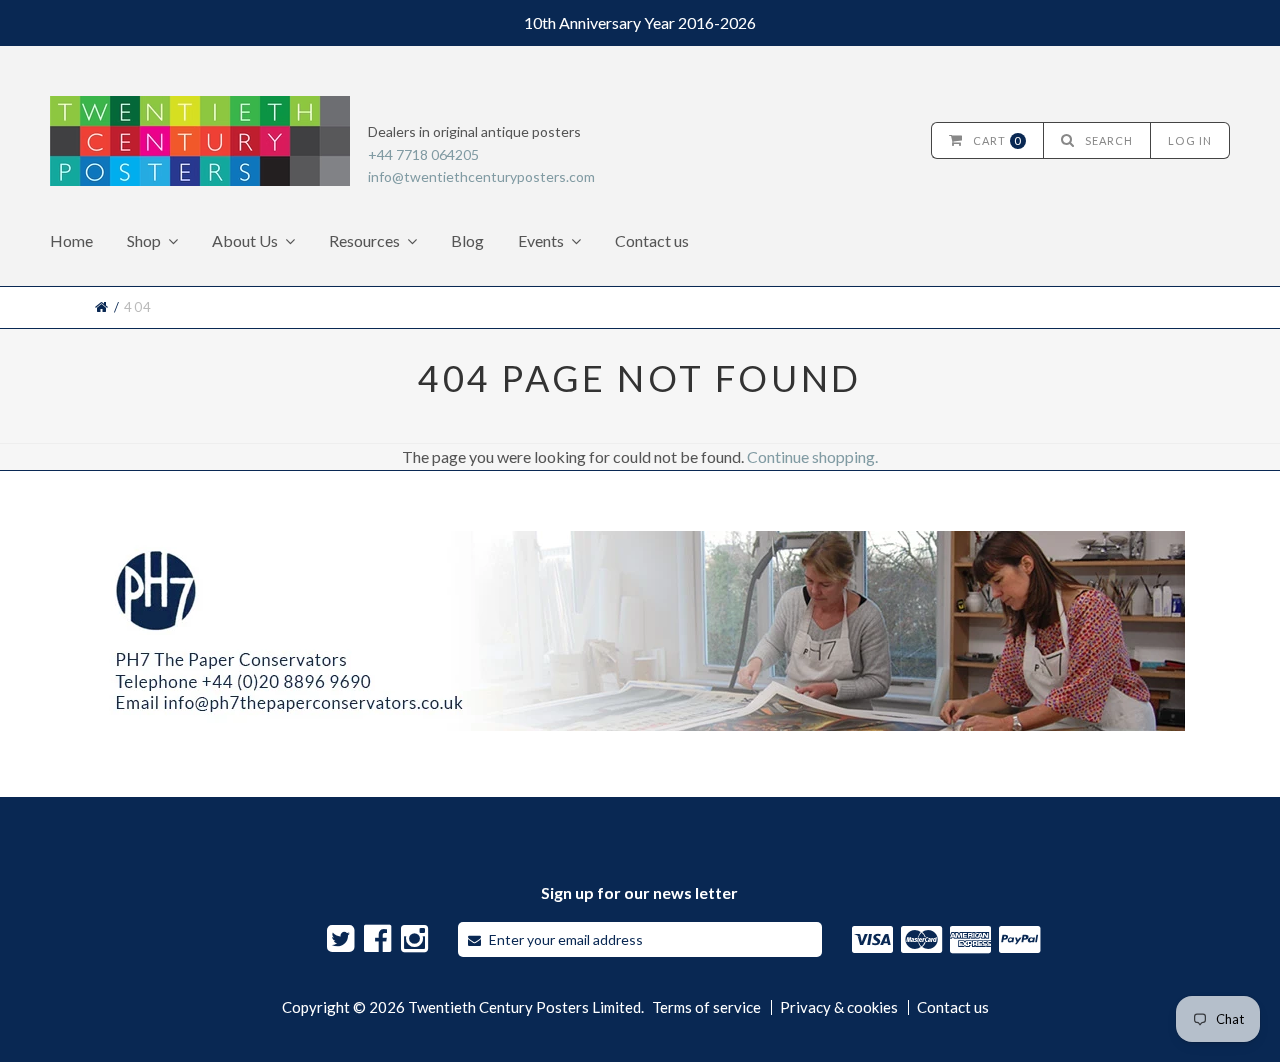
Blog (467, 240)
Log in (1190, 140)
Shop (144, 240)
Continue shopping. (812, 456)
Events (541, 240)
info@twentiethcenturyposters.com (481, 176)
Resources (364, 240)
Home (71, 240)
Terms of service (706, 1007)
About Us (245, 240)
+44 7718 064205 (423, 154)
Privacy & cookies (839, 1007)
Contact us (652, 240)
